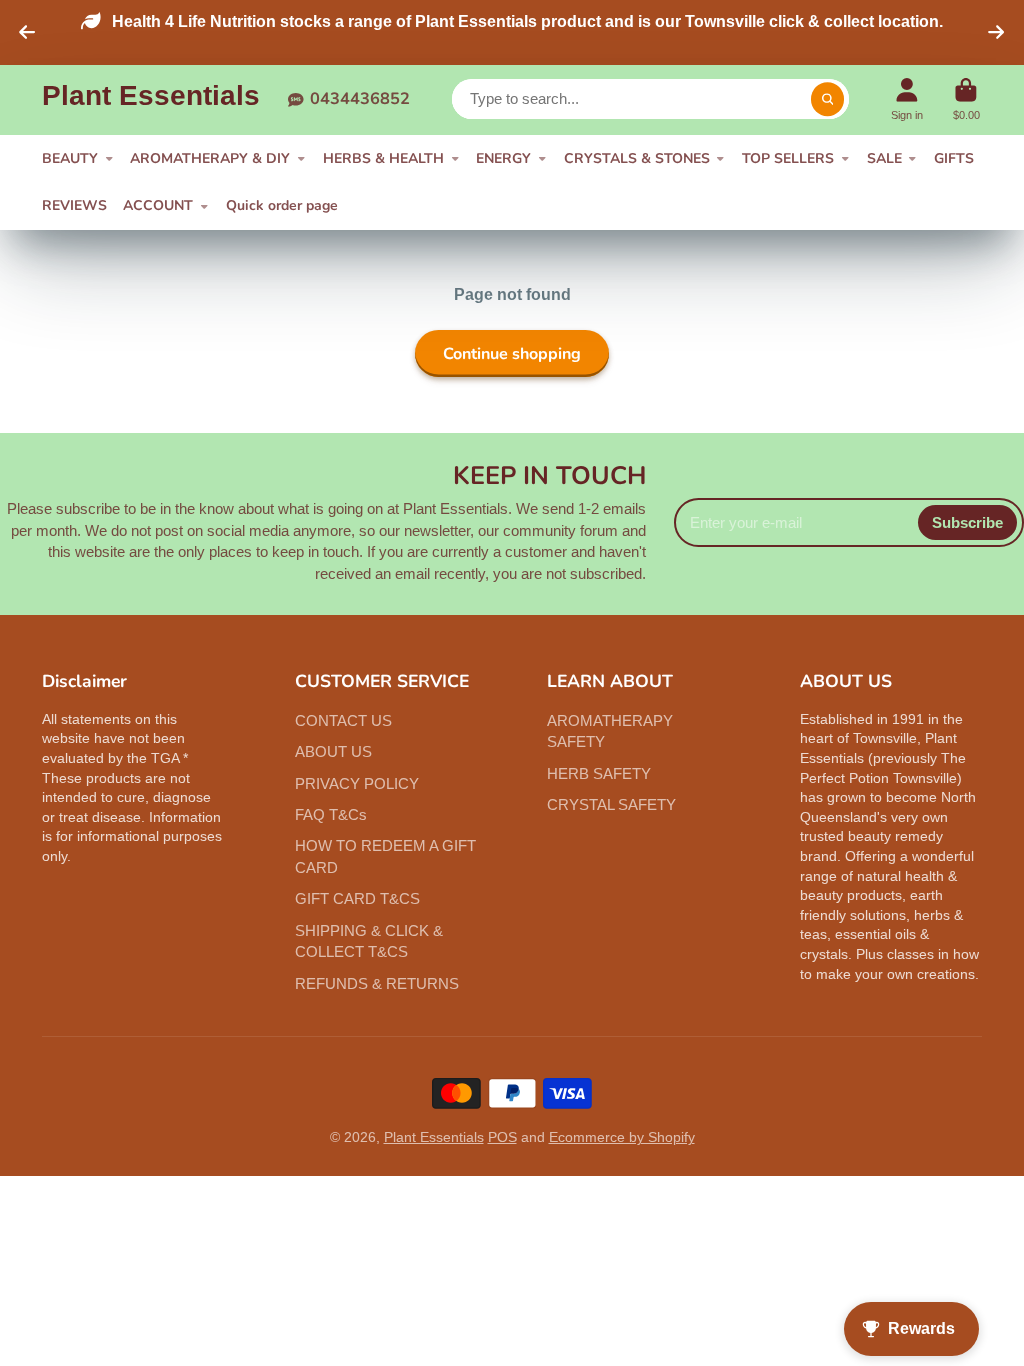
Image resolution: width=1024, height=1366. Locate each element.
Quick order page (282, 205)
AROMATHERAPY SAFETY (610, 731)
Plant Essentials (434, 1137)
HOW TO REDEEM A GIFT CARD (385, 856)
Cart (966, 99)
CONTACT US (343, 720)
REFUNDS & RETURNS (377, 983)
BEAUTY (70, 158)
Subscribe (967, 522)
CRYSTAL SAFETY (611, 804)
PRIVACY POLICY (357, 783)
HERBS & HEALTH (383, 158)
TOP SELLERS (788, 158)
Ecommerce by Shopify (622, 1137)
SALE (884, 158)
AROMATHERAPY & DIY (210, 158)
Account (907, 99)
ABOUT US (333, 751)
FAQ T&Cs (331, 814)
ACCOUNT (158, 205)
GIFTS (954, 158)
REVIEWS (74, 205)
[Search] (828, 99)
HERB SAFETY (599, 773)
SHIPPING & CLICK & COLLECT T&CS (369, 941)
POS (502, 1137)
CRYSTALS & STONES (637, 158)
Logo (151, 99)
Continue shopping (512, 354)
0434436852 (360, 98)
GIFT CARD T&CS (357, 898)
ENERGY (503, 158)
